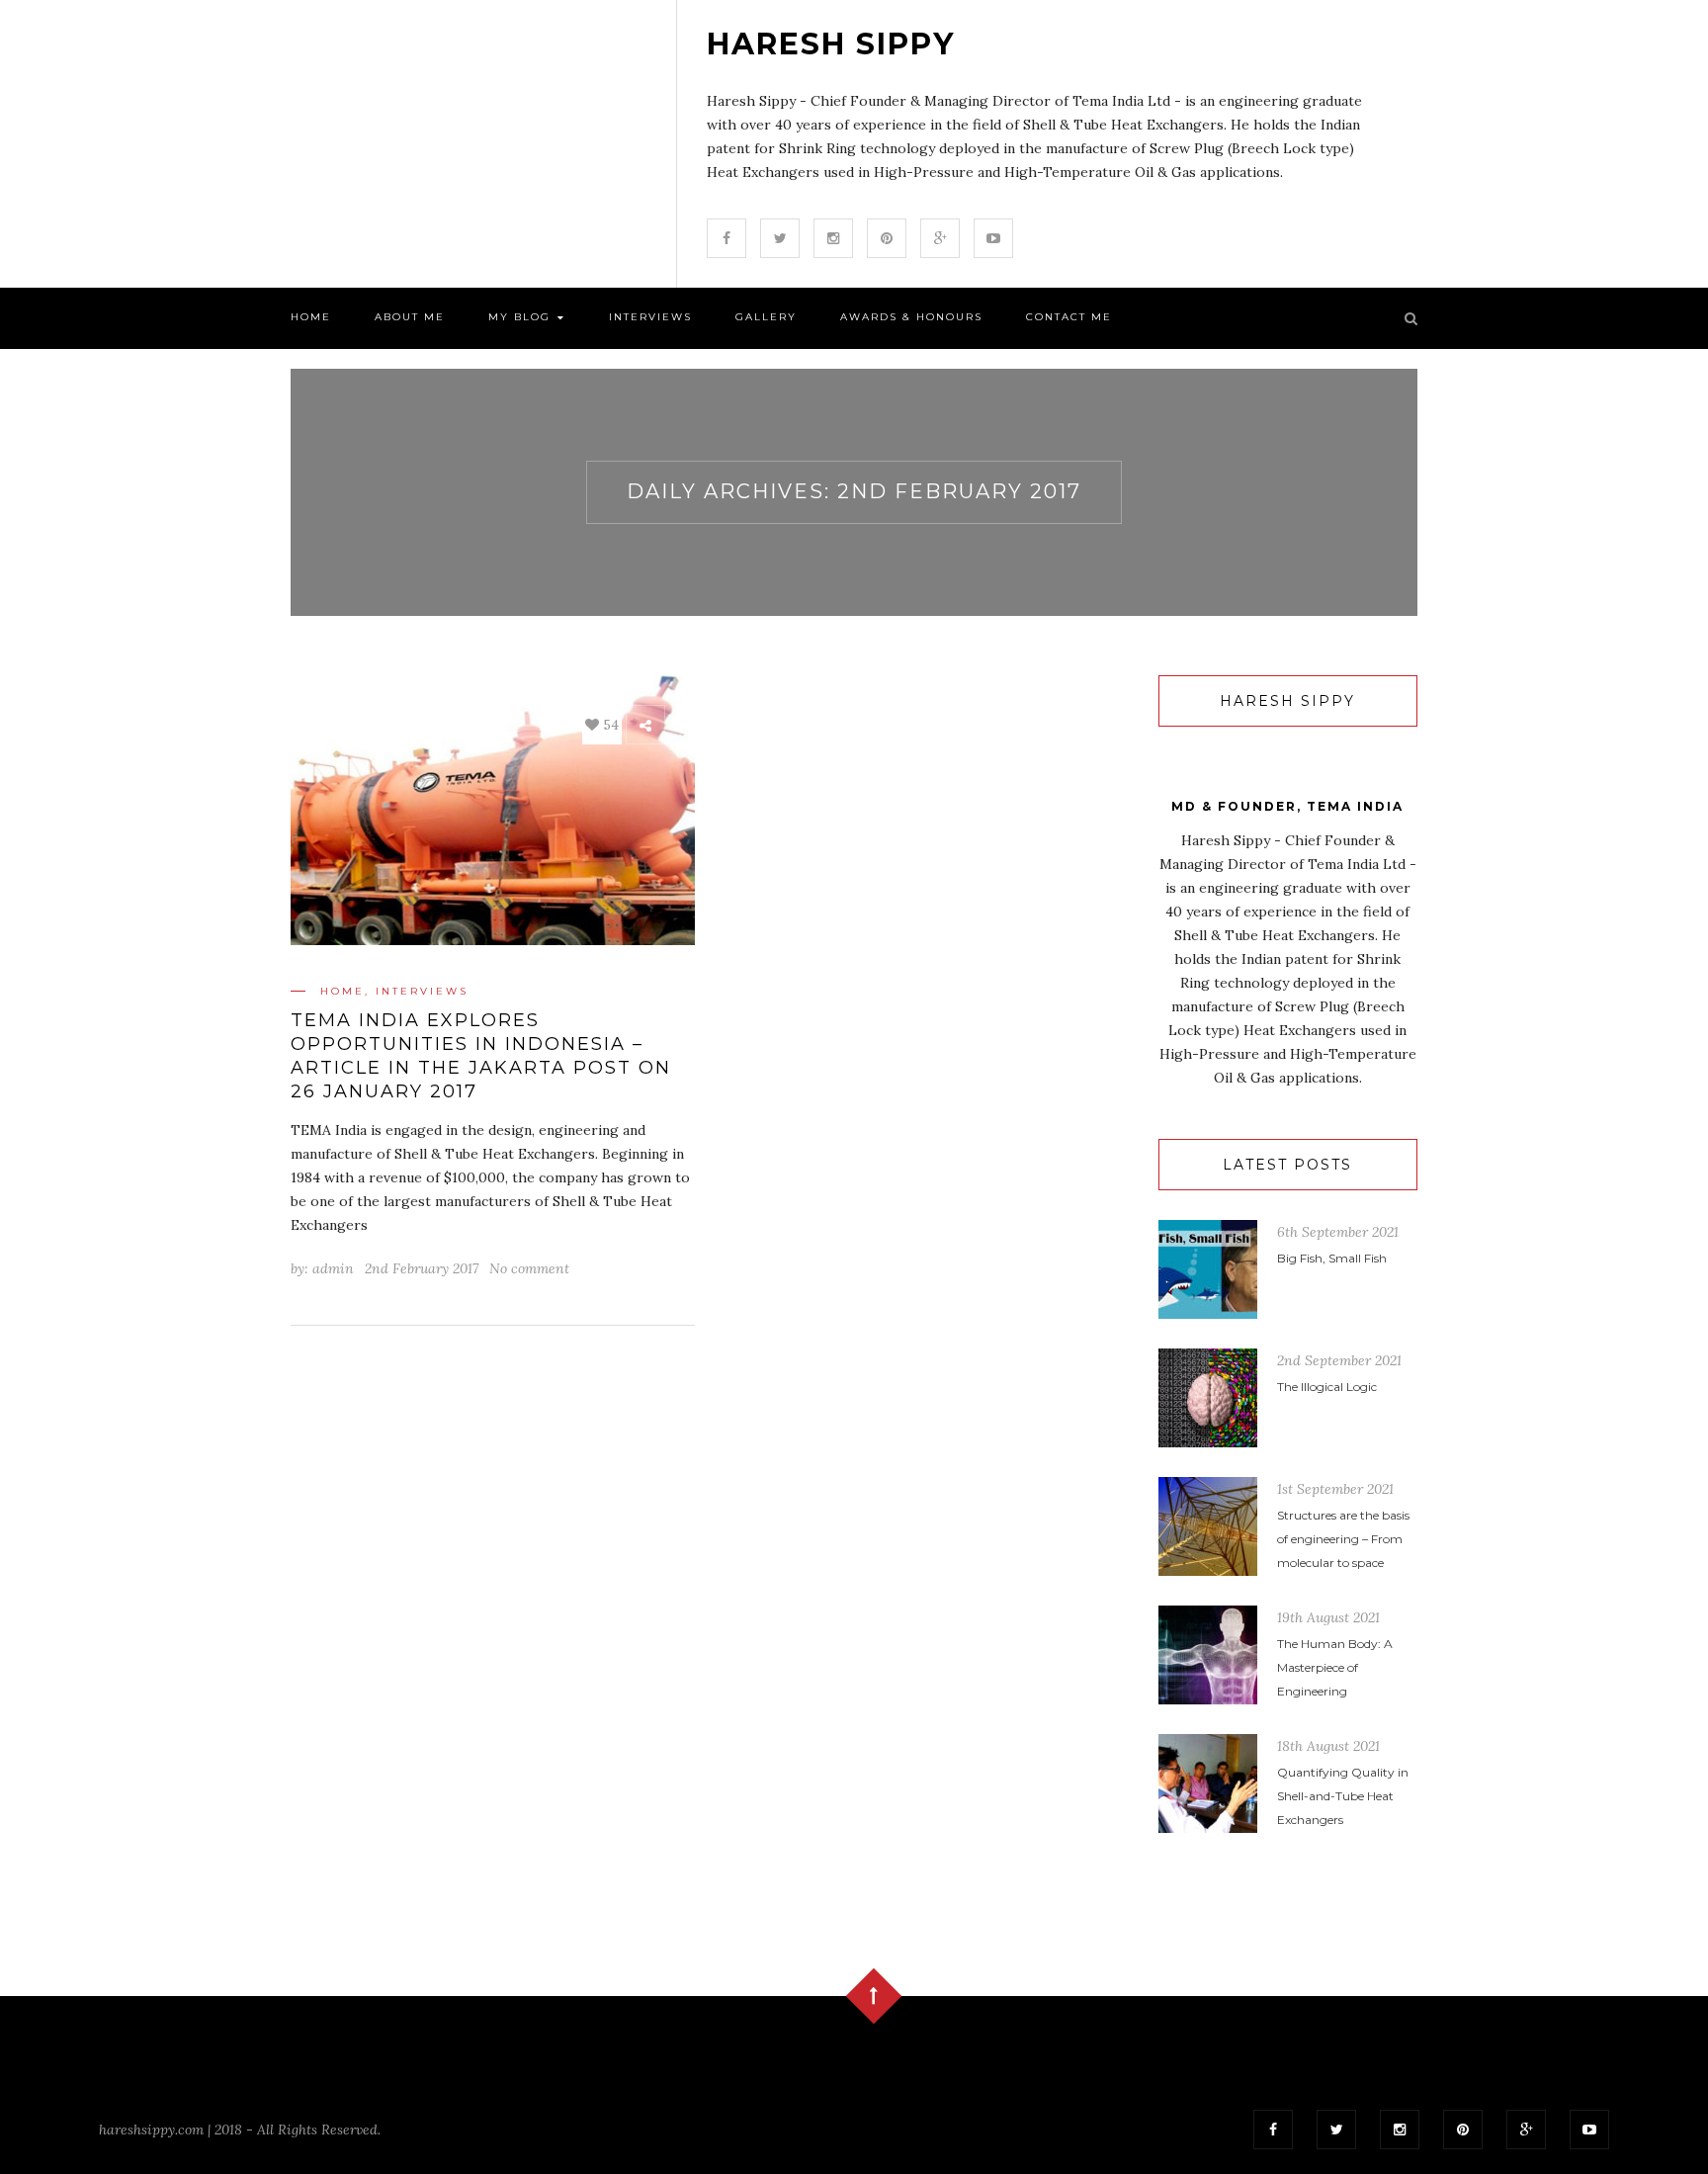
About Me (410, 317)
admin (333, 1268)
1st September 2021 (1335, 1489)
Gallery (766, 317)
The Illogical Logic (1327, 1387)
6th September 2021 (1338, 1232)
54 (609, 725)
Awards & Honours (911, 317)
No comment (529, 1268)
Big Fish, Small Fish (1332, 1258)
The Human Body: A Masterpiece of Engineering (1335, 1667)
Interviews (650, 317)
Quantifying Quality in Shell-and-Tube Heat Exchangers (1343, 1796)
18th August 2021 (1328, 1746)
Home (311, 317)
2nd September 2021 (1339, 1360)
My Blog (522, 317)
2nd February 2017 (422, 1268)
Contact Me (1069, 317)
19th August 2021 (1328, 1617)
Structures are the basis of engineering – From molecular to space (1343, 1539)
